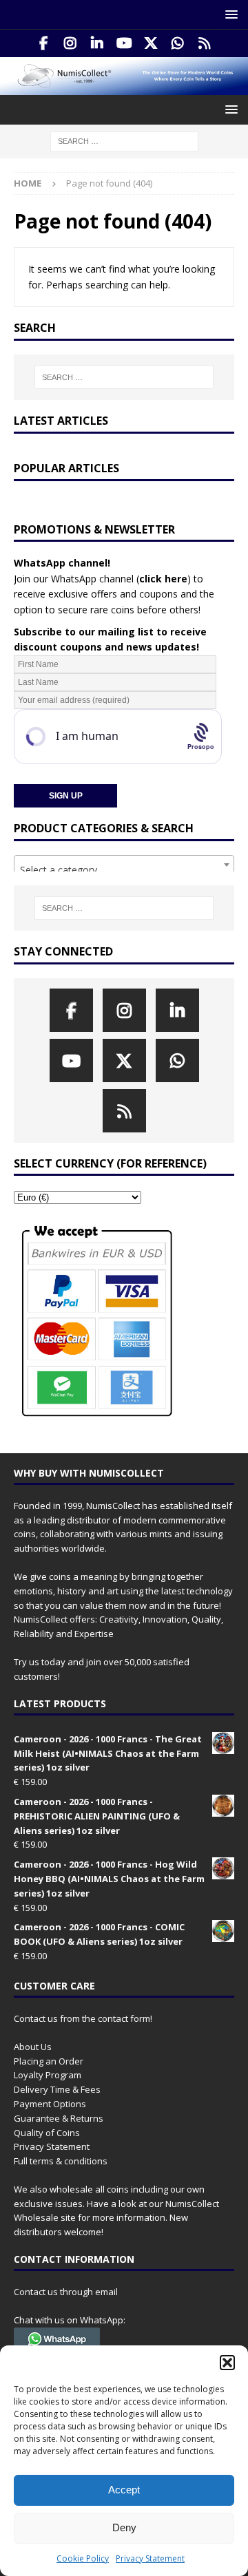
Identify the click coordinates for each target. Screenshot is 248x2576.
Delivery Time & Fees (57, 2089)
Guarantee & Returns (59, 2118)
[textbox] (124, 870)
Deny (124, 2527)
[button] (227, 2363)
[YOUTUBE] (124, 43)
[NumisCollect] (124, 87)
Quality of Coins (47, 2133)
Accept (124, 2490)
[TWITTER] (151, 43)
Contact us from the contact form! (83, 2018)
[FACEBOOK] (44, 43)
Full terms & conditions (61, 2161)
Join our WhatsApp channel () (102, 579)
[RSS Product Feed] (205, 43)
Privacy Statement (150, 2558)
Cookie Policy (83, 2558)
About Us (33, 2047)
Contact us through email (66, 2292)
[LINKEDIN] (97, 43)
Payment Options (50, 2104)
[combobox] (124, 865)
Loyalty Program (48, 2075)
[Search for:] (124, 141)
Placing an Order (49, 2061)
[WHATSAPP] (178, 43)
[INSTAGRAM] (71, 43)
